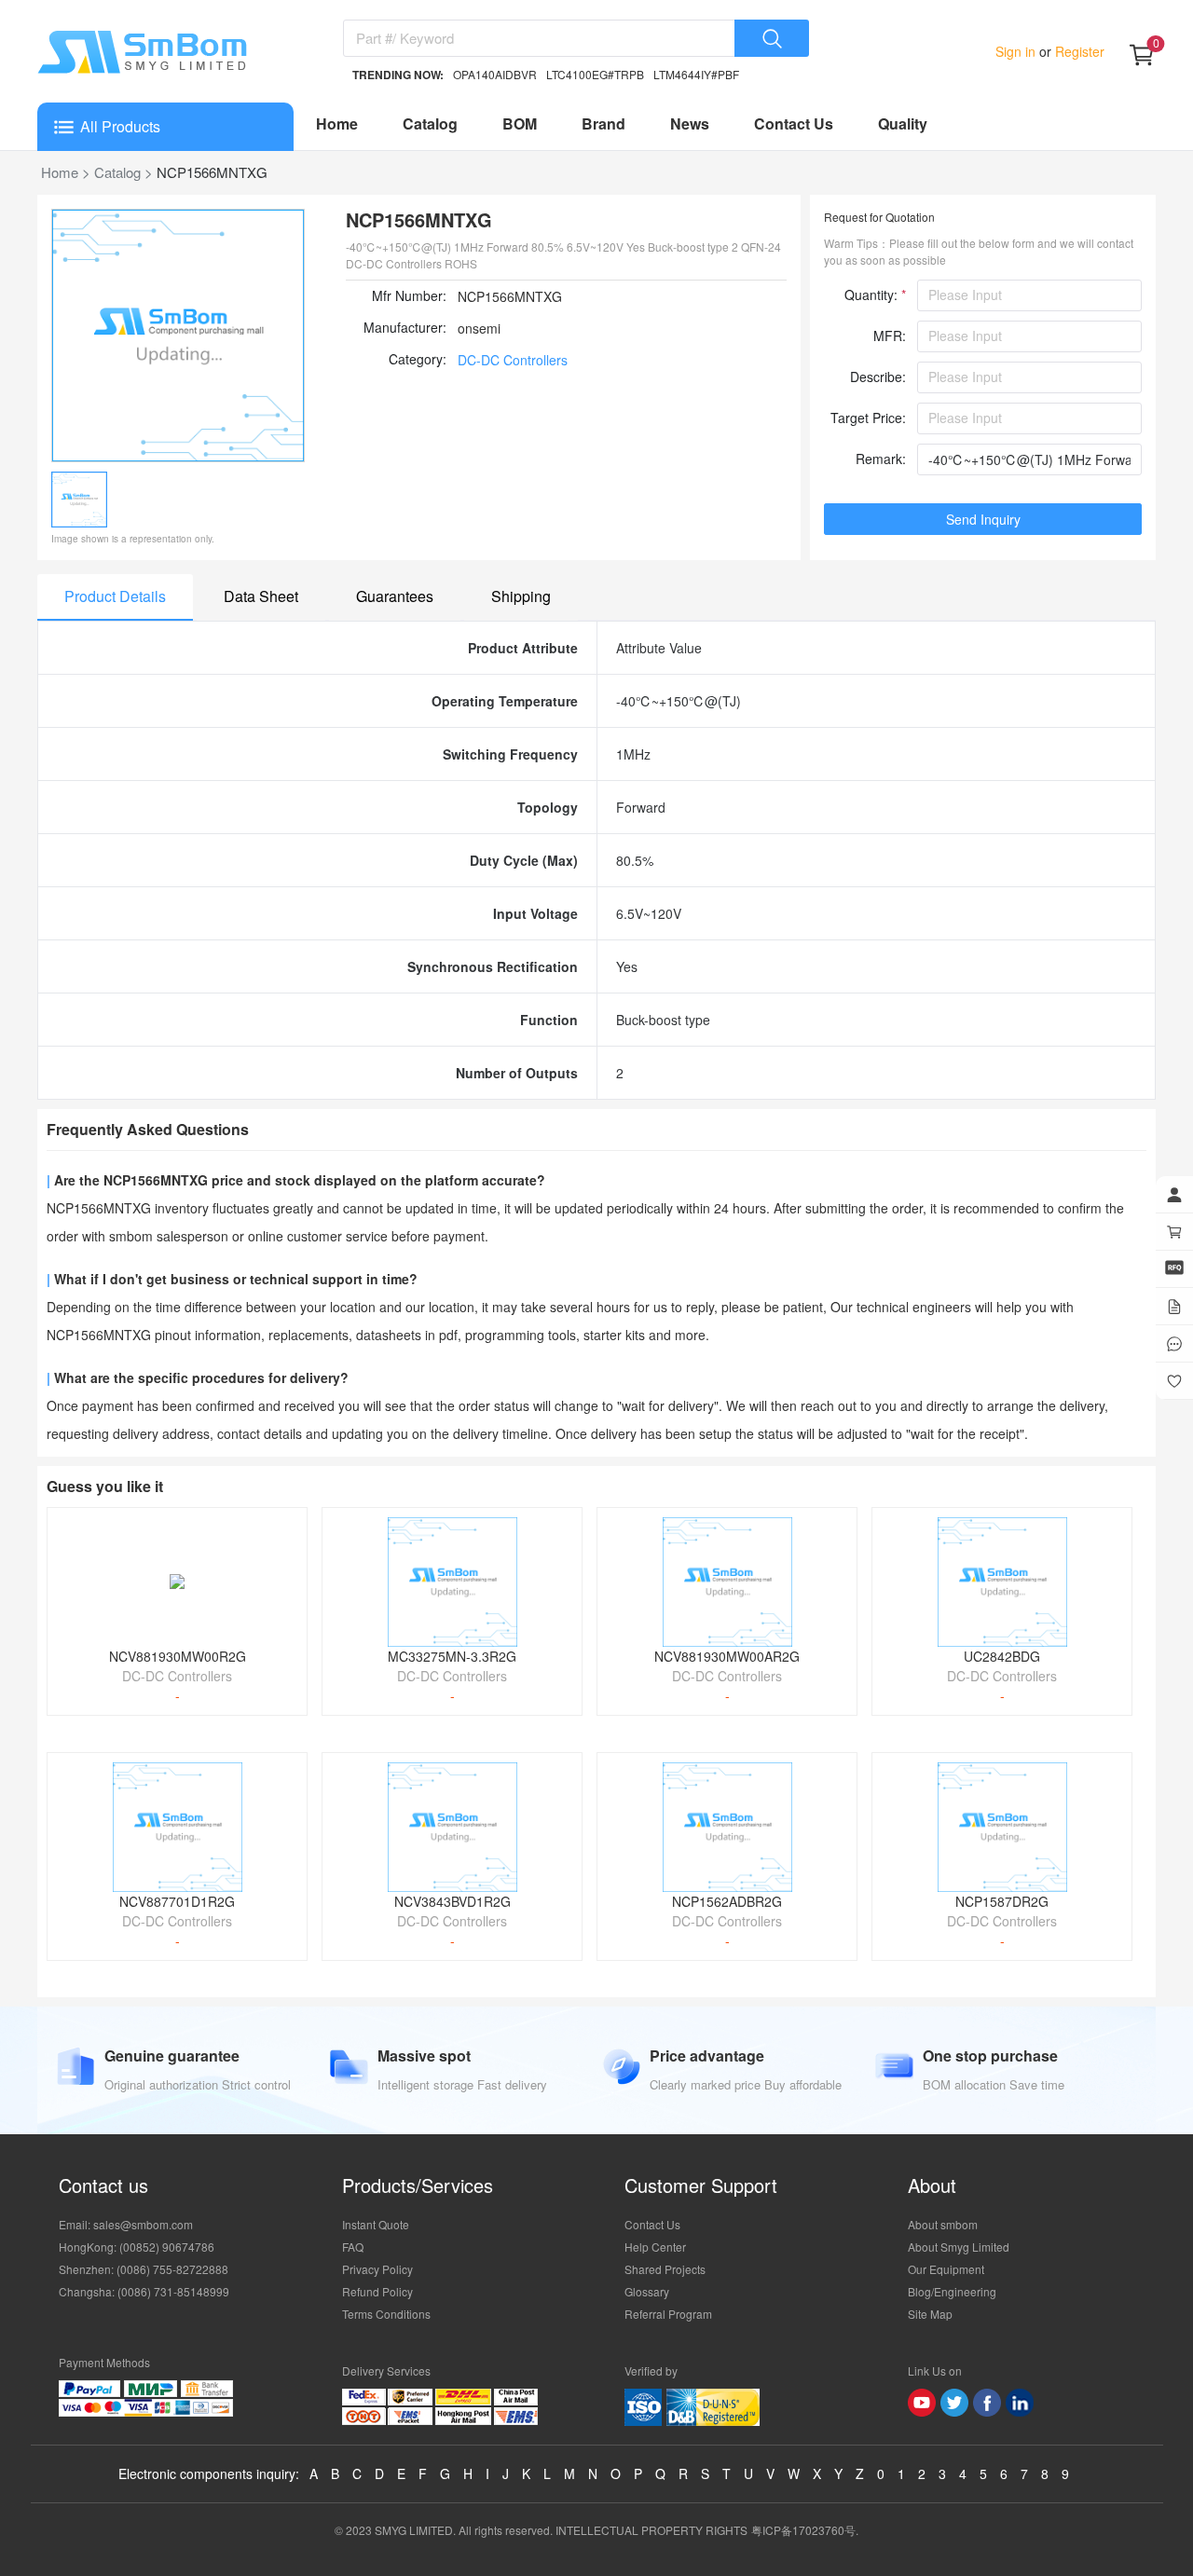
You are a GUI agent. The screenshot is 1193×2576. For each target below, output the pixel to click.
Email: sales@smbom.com (126, 2224)
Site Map (930, 2314)
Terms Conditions (386, 2314)
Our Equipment (946, 2269)
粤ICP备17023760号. (805, 2530)
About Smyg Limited (959, 2247)
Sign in (1017, 51)
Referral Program (668, 2314)
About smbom (943, 2224)
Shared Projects (665, 2269)
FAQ (353, 2247)
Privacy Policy (377, 2269)
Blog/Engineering (952, 2291)
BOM (520, 123)
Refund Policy (377, 2291)
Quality (903, 123)
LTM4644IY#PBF (696, 74)
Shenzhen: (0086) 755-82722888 (144, 2269)
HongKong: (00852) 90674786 (137, 2247)
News (690, 123)
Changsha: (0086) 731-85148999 (144, 2291)
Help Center (655, 2247)
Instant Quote (376, 2224)
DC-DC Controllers (513, 360)
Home (337, 123)
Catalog (430, 123)
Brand (603, 123)
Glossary (647, 2291)
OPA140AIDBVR (495, 74)
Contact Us (794, 123)
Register (1078, 51)
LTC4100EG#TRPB (595, 74)
